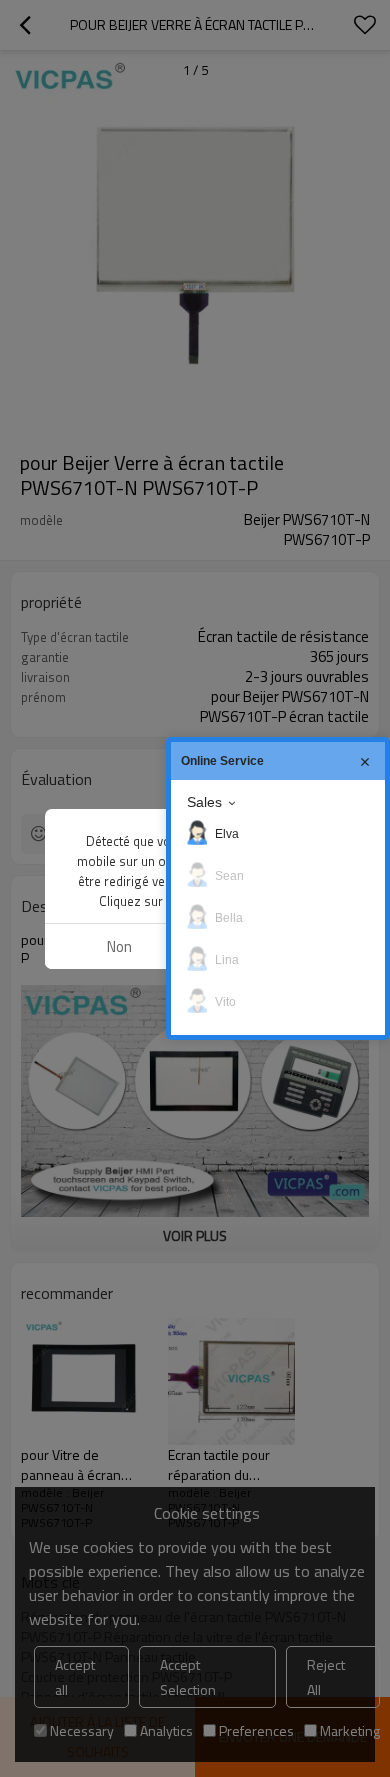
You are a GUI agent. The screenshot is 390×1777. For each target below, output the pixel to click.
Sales (204, 802)
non (119, 946)
